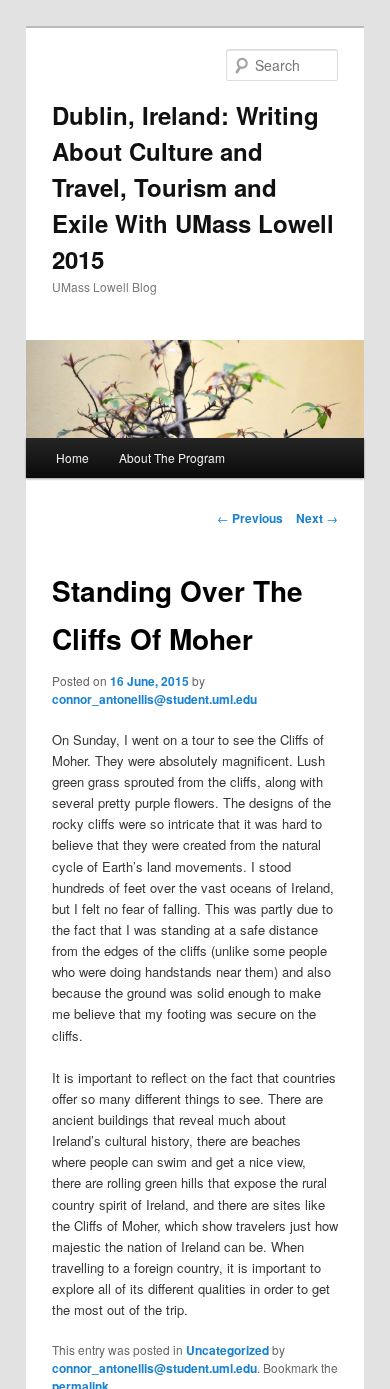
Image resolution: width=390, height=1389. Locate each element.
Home (72, 457)
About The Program (172, 457)
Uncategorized (227, 1350)
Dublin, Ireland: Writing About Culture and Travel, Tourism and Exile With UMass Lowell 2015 (193, 187)
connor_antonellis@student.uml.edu (154, 699)
